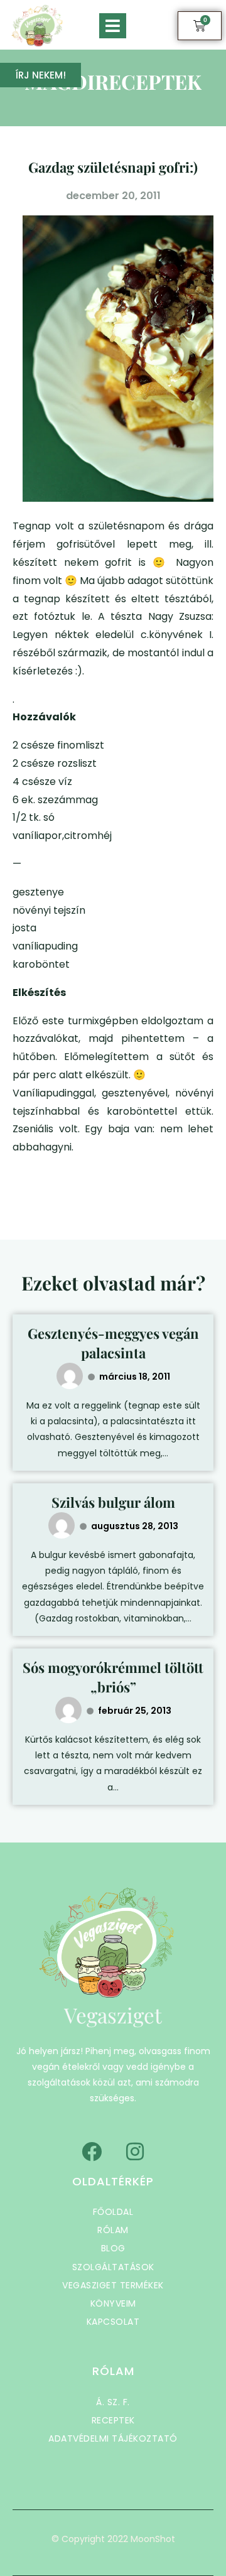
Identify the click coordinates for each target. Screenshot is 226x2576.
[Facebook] (92, 2151)
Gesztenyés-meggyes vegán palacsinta (113, 1343)
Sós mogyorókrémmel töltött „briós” (113, 1677)
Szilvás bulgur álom (113, 1502)
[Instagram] (135, 2151)
